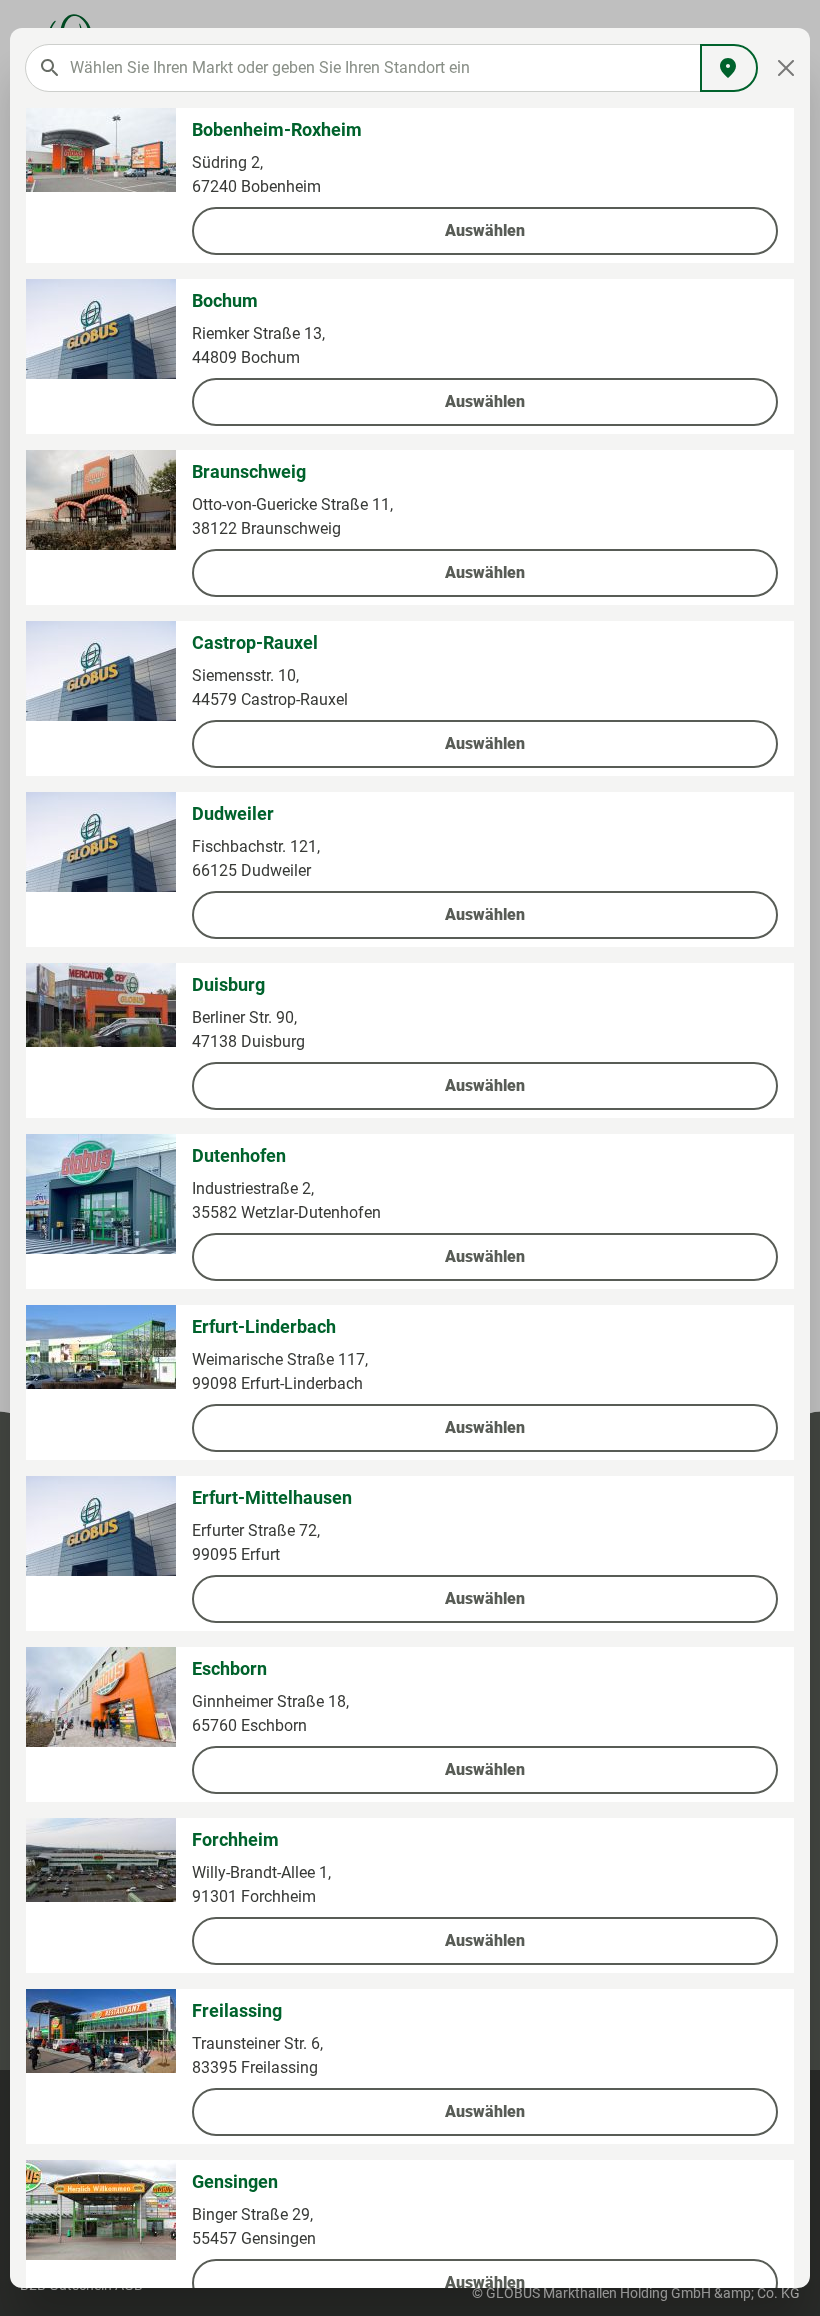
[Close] (786, 68)
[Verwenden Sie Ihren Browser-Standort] (729, 68)
